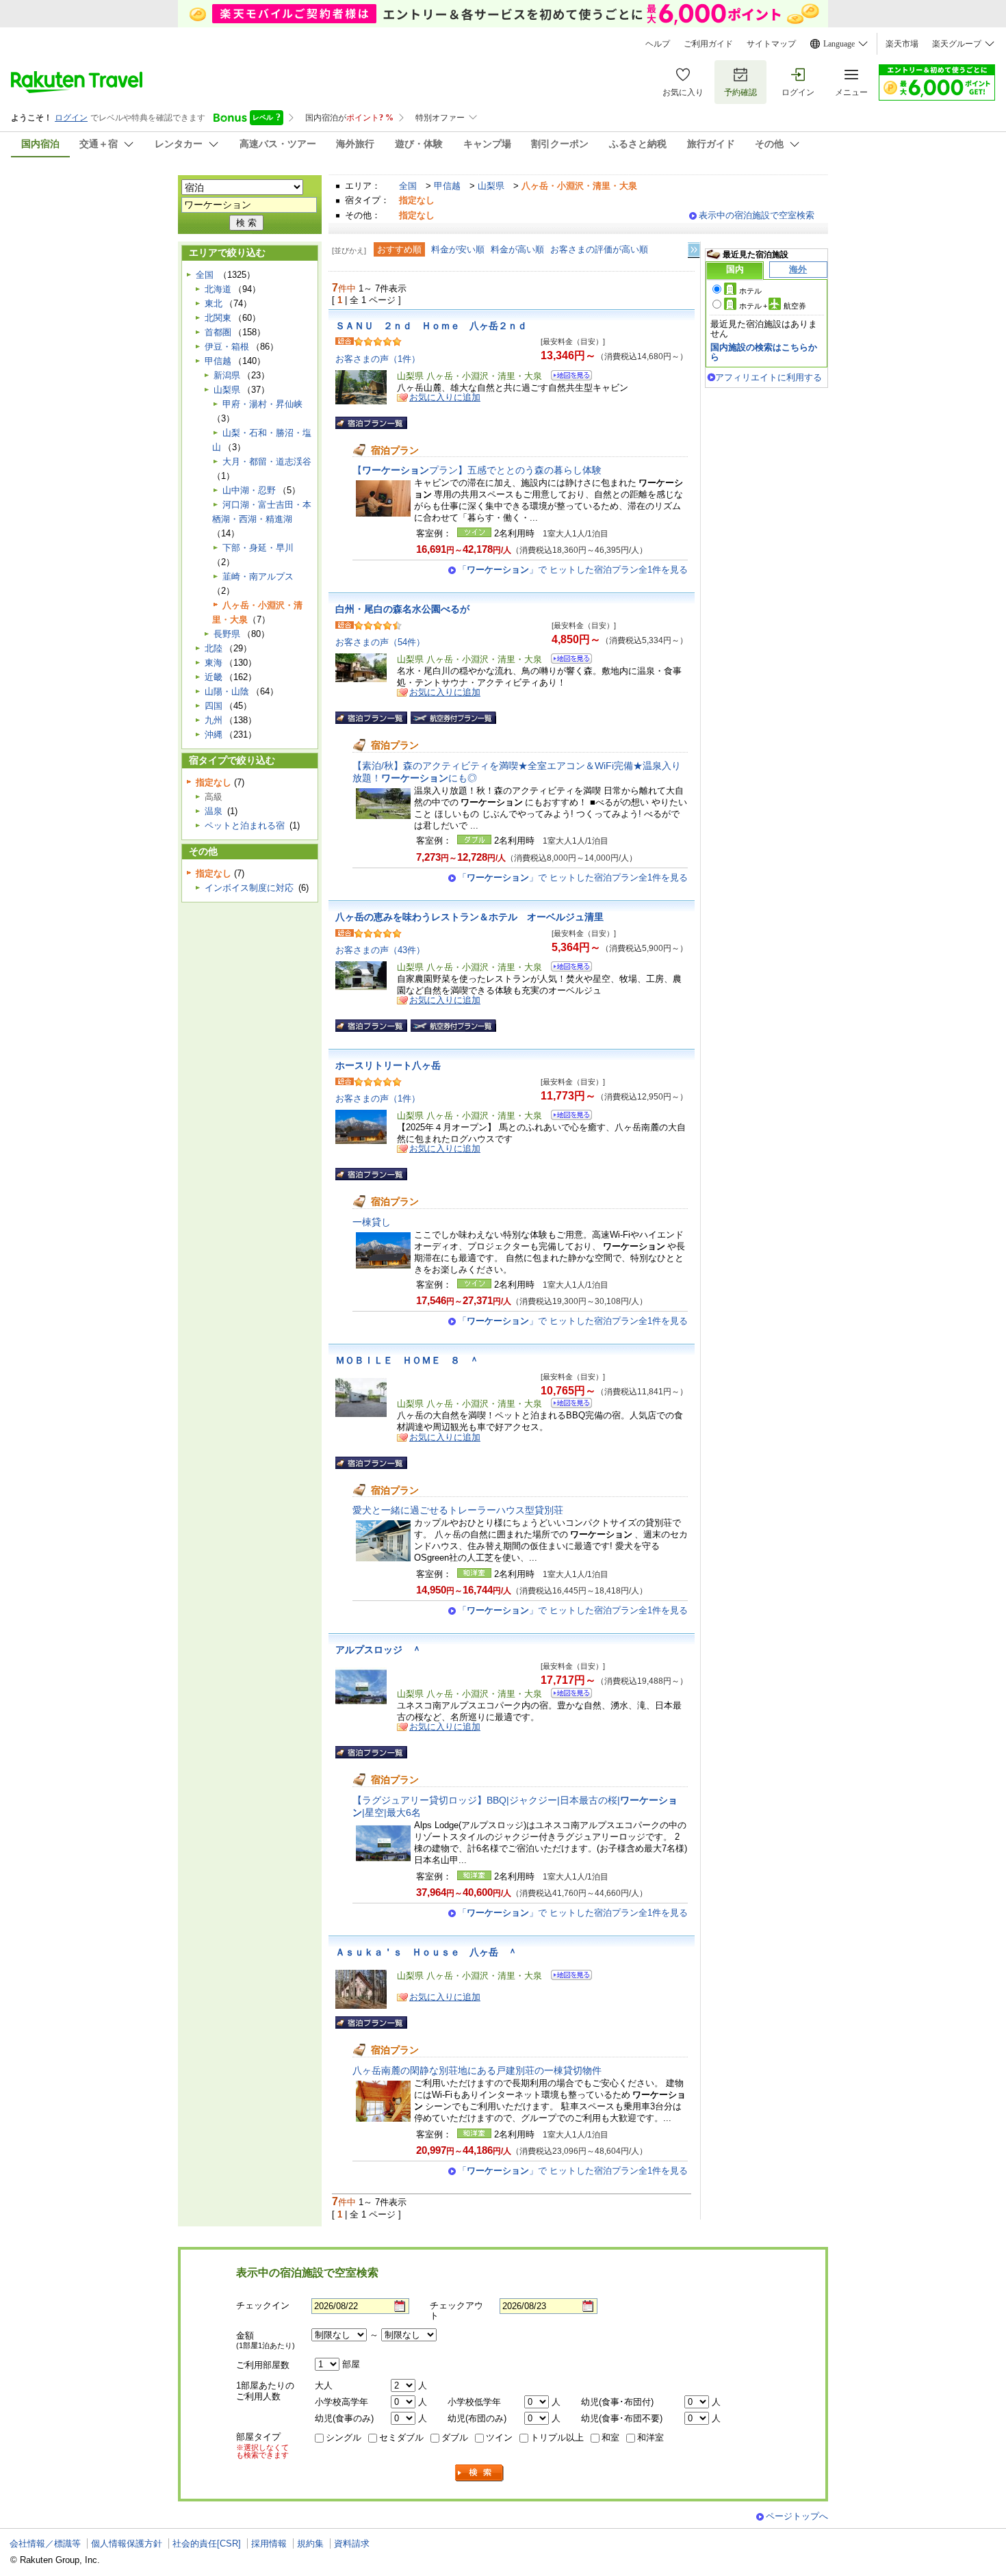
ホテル (750, 291)
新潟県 (227, 375)
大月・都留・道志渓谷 (267, 461)
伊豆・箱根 (227, 347)
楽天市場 (902, 44)
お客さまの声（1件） (378, 359)
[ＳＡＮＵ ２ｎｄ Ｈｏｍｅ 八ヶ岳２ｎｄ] (567, 377)
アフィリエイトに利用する (769, 377)
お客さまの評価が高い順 (599, 249)
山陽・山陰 (227, 691)
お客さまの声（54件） (380, 642)
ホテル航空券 (773, 306)
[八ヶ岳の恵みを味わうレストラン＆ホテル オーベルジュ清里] (567, 968)
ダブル (455, 2437)
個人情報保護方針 (127, 2544)
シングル (344, 2437)
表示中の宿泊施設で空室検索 (757, 215)
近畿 (214, 677)
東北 (214, 303)
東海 (214, 663)
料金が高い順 (517, 249)
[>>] (695, 250)
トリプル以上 (557, 2437)
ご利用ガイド (708, 44)
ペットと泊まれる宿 (245, 825)
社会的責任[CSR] (207, 2544)
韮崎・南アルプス (258, 576)
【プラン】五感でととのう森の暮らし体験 (477, 470)
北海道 (218, 289)
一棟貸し (372, 1222)
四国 (214, 706)
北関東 (218, 318)
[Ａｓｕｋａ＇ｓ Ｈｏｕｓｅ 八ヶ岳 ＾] (567, 1977)
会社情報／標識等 (45, 2544)
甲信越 (447, 186)
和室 (610, 2437)
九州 (214, 720)
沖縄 (214, 734)
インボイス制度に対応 (249, 888)
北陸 (214, 648)
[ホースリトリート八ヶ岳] (567, 1117)
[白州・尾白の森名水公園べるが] (567, 661)
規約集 (310, 2544)
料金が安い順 (458, 249)
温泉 (214, 811)
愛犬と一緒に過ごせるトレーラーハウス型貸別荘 (458, 1510)
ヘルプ (658, 44)
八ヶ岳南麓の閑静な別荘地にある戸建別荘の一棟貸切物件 (477, 2070)
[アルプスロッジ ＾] (567, 1695)
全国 (408, 186)
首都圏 (218, 332)
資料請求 (352, 2544)
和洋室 (650, 2437)
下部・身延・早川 (258, 548)
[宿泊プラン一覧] (371, 423)
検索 (480, 2473)
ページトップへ (797, 2516)
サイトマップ (771, 44)
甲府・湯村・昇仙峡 (262, 404)
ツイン (499, 2437)
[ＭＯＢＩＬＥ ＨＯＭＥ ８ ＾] (567, 1405)
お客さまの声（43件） (380, 950)
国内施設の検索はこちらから (764, 352)
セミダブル (401, 2437)
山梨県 (491, 186)
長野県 (227, 634)
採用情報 (269, 2544)
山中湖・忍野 (249, 490)
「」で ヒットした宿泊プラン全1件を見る (573, 570)
